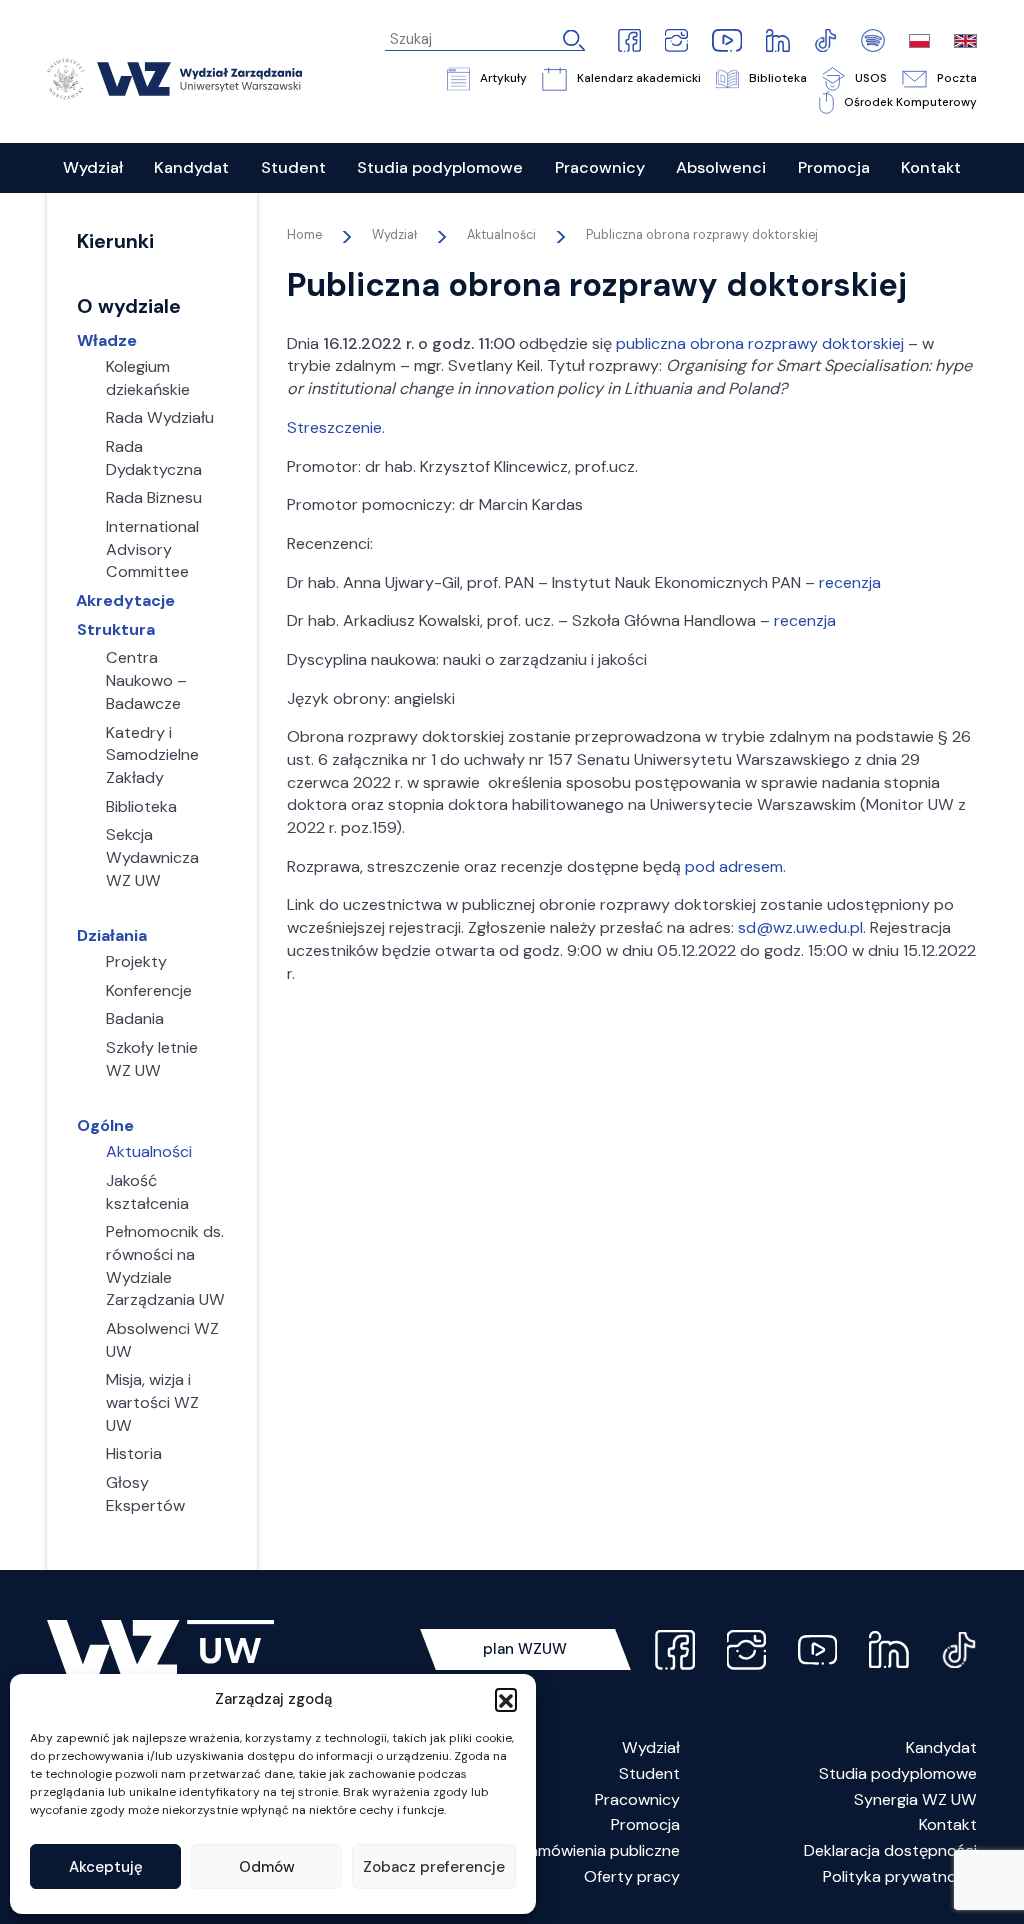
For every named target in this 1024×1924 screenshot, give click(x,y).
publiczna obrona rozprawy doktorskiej (760, 343)
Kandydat (941, 1747)
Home (304, 235)
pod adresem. (735, 866)
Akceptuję (106, 1867)
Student (649, 1773)
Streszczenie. (336, 427)
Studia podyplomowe (898, 1773)
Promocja (645, 1824)
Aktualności (501, 235)
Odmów (267, 1867)
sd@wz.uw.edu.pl (800, 927)
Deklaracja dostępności (890, 1850)
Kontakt (948, 1824)
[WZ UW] (174, 77)
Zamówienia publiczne (600, 1850)
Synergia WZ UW (915, 1799)
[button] (506, 1699)
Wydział (651, 1747)
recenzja (850, 582)
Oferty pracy (632, 1876)
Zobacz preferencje (434, 1867)
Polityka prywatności (900, 1876)
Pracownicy (637, 1799)
